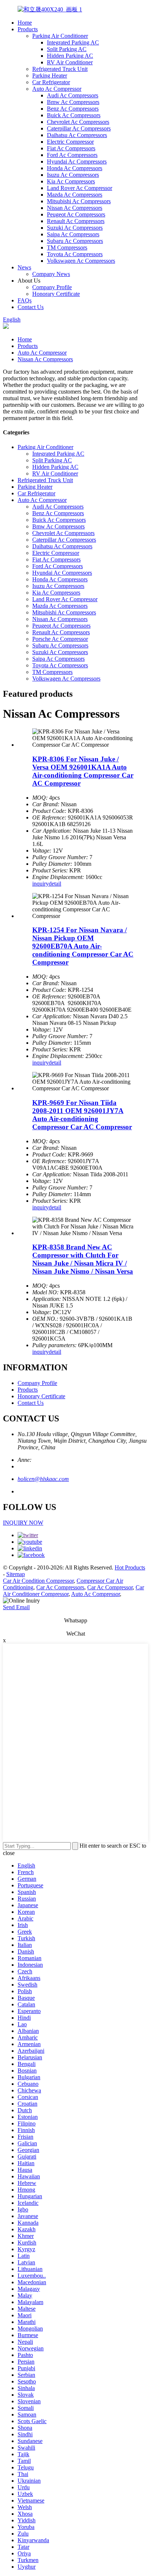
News (24, 267)
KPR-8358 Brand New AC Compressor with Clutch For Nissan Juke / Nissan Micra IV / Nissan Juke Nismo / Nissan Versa (83, 1259)
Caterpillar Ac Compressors (79, 128)
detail (55, 884)
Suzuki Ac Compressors (75, 228)
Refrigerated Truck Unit (60, 69)
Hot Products (130, 1567)
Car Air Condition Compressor (38, 1581)
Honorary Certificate (56, 294)
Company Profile (52, 287)
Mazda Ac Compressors (75, 195)
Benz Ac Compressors (73, 109)
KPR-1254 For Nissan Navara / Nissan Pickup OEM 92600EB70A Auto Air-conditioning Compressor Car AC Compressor (83, 946)
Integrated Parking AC (73, 42)
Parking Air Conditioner (60, 36)
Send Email (16, 1607)
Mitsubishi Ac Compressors (79, 201)
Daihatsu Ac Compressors (77, 135)
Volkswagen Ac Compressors (81, 261)
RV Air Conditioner (70, 62)
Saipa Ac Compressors (73, 234)
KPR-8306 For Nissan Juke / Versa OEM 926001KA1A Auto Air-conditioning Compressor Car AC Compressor (83, 771)
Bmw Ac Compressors (73, 102)
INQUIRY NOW (23, 1523)
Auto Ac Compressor (57, 89)
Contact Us (31, 307)
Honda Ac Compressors (75, 168)
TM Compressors (67, 247)
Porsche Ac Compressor (60, 639)
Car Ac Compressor (110, 1587)
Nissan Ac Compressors (75, 208)
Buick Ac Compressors (74, 115)
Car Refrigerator (51, 82)
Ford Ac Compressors (72, 155)
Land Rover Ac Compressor (80, 188)
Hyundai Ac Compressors (77, 162)
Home (25, 23)
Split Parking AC (67, 49)
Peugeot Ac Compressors (76, 214)
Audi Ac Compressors (73, 95)
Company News (51, 274)
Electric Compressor (70, 142)
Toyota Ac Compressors (75, 254)
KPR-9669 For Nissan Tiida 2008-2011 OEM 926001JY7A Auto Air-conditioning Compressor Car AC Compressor (82, 1115)
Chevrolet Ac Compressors (78, 122)
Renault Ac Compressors (76, 221)
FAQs (25, 300)
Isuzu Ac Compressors (73, 175)
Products (28, 29)
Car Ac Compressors (60, 1587)
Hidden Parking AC (70, 56)
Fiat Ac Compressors (71, 148)
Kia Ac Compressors (71, 181)
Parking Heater (50, 76)
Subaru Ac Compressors (75, 241)
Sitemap (16, 1574)
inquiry (40, 884)
